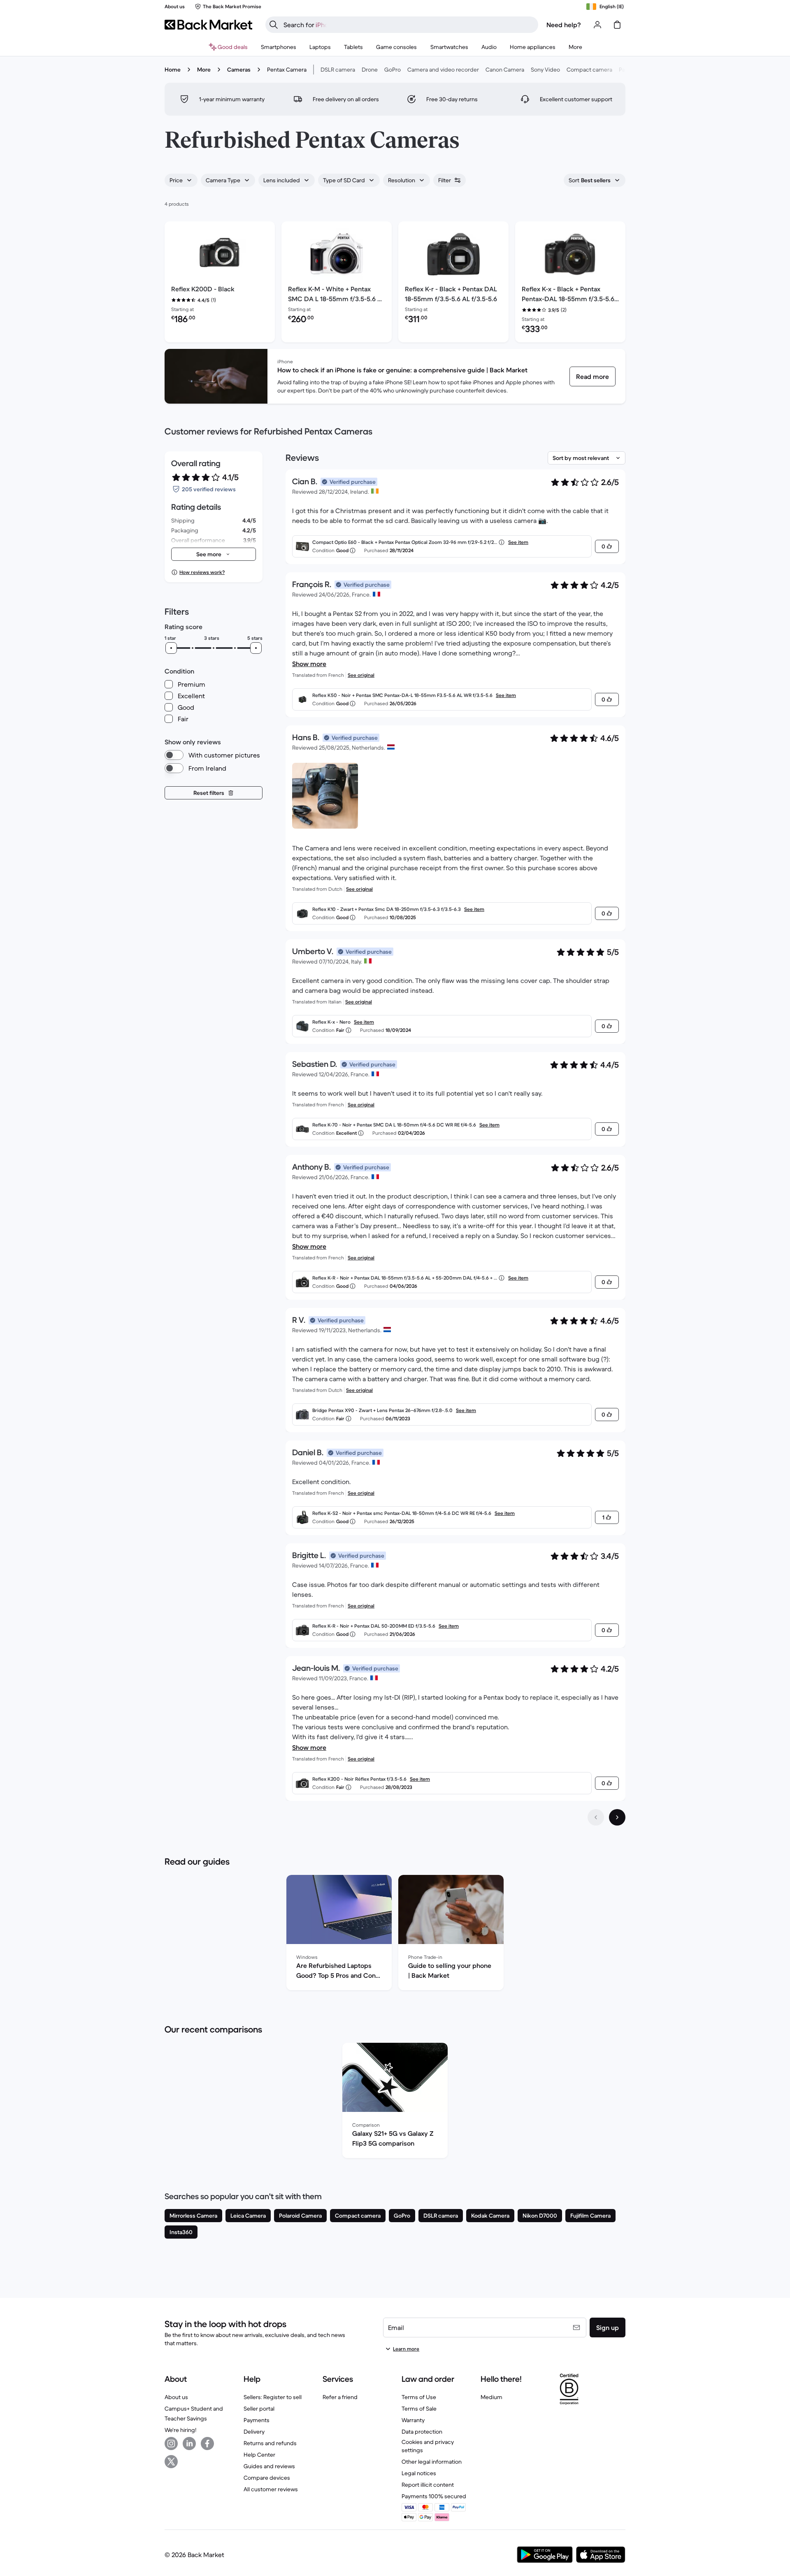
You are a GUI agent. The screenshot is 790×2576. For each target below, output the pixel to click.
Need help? (564, 25)
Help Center (259, 2455)
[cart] (617, 25)
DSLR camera (338, 70)
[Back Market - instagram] (171, 2444)
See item (518, 542)
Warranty (413, 2420)
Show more (309, 664)
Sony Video (545, 70)
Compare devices (267, 2478)
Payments (257, 2420)
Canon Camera (505, 70)
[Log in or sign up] (597, 25)
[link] (592, 376)
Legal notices (419, 2473)
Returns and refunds (270, 2443)
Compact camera (589, 70)
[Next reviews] (617, 1817)
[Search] (274, 25)
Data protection (422, 2432)
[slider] (171, 648)
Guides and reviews (269, 2466)
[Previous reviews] (596, 1817)
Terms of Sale (419, 2409)
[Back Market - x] (171, 2462)
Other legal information (432, 2462)
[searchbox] (408, 25)
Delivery (254, 2432)
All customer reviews (271, 2489)
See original (361, 675)
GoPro (393, 70)
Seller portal (259, 2409)
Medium (491, 2397)
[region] (395, 1934)
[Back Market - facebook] (207, 2444)
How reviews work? (202, 572)
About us (176, 2397)
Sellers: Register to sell (273, 2397)
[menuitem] (279, 47)
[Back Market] (208, 25)
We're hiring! (180, 2430)
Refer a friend (340, 2397)
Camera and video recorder (443, 70)
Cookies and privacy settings (428, 2446)
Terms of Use (419, 2397)
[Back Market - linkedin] (189, 2444)
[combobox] (181, 180)
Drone (370, 70)
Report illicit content (428, 2485)
